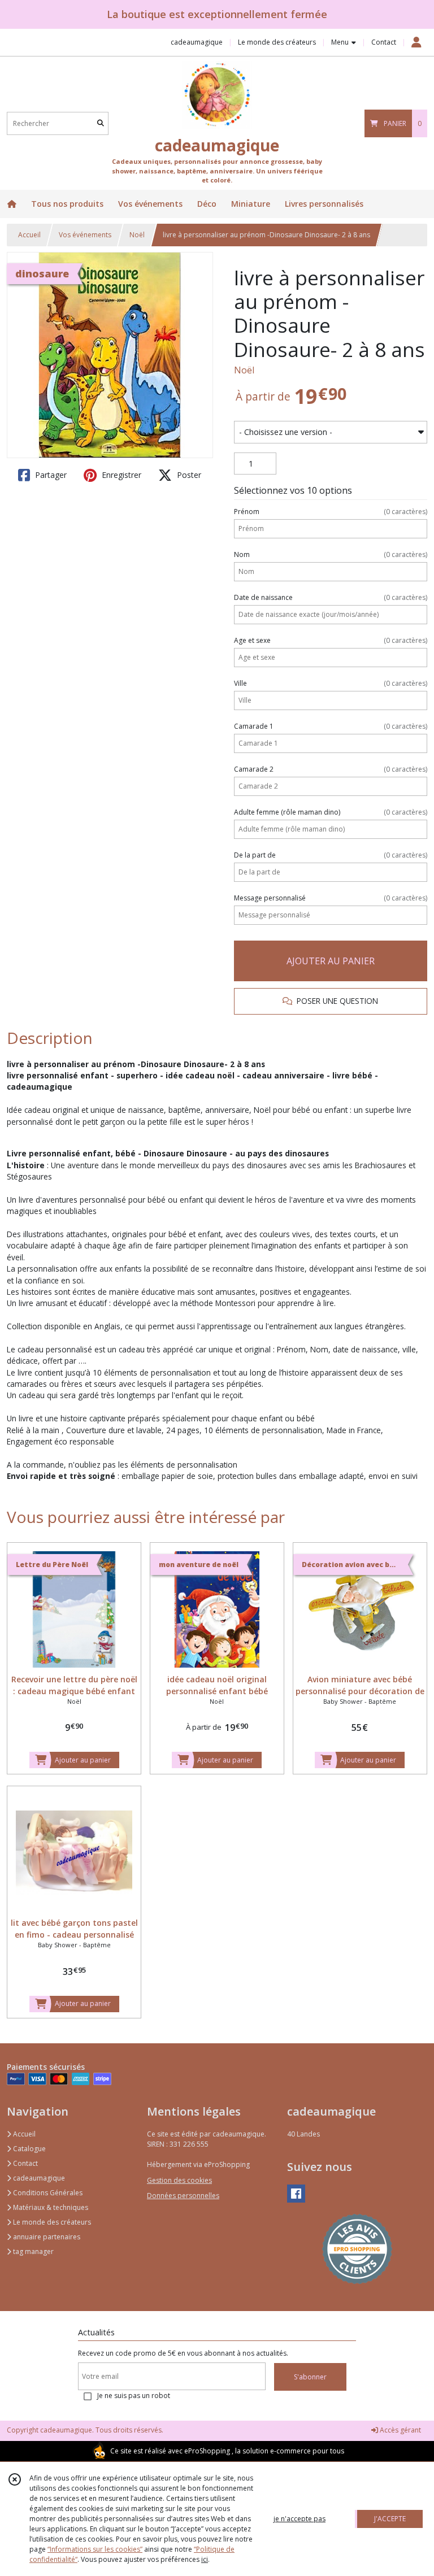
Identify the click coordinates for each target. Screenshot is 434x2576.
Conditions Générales (47, 2193)
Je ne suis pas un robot (134, 2396)
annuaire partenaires (46, 2237)
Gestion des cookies (179, 2180)
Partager (50, 475)
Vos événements (85, 235)
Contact (384, 42)
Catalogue (29, 2149)
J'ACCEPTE (390, 2519)
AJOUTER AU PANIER (331, 961)
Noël (137, 235)
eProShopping (207, 2451)
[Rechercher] (101, 123)
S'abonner (310, 2377)
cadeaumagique (38, 2178)
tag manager (32, 2251)
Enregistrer (120, 475)
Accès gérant (400, 2430)
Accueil (29, 235)
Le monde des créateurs (51, 2222)
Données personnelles (183, 2196)
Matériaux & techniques (50, 2207)
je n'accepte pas (300, 2519)
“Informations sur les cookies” (95, 2549)
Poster (188, 475)
